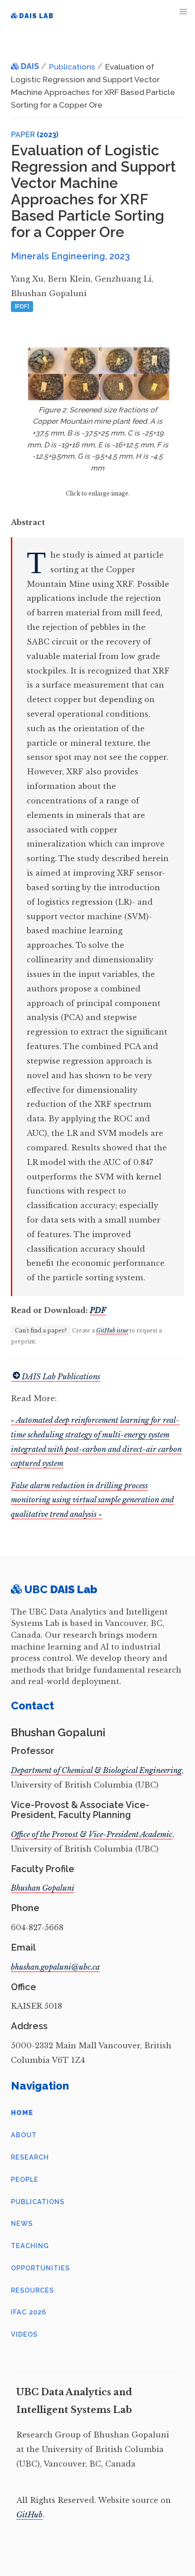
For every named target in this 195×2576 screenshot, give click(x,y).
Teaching (30, 2246)
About (24, 2135)
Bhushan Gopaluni (43, 1888)
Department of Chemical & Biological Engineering (96, 1770)
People (25, 2179)
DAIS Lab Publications (61, 1377)
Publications (38, 2202)
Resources (32, 2290)
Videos (24, 2334)
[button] (183, 12)
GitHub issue (112, 1330)
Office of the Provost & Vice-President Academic (92, 1834)
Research (30, 2157)
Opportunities (40, 2268)
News (22, 2223)
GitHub (29, 2515)
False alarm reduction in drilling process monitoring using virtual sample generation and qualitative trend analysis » (93, 1500)
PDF (98, 1310)
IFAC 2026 (29, 2312)
